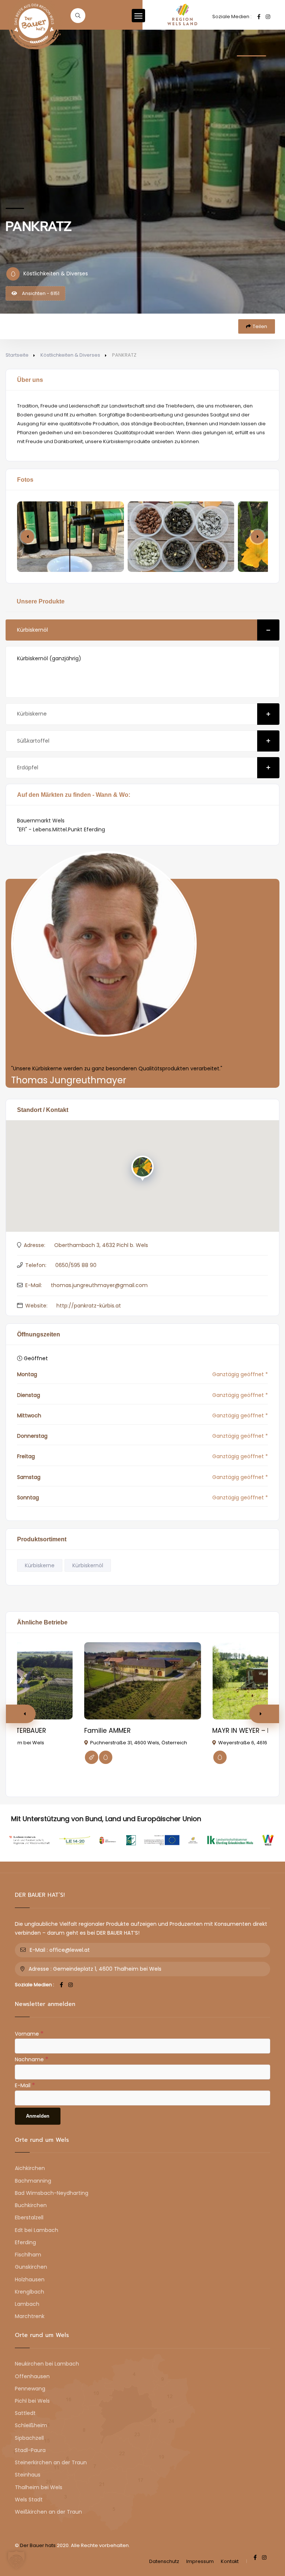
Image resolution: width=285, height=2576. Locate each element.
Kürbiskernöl (32, 630)
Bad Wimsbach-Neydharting (52, 2193)
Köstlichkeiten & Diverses (70, 355)
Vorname (29, 2033)
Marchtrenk (30, 2316)
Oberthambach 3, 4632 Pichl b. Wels (101, 1245)
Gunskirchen (31, 2267)
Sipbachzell (29, 2438)
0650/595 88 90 (76, 1265)
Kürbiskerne (32, 714)
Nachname (32, 2059)
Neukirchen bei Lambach (47, 2364)
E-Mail (25, 2085)
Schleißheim (31, 2425)
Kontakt (230, 2561)
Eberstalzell (29, 2217)
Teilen (260, 326)
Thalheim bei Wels (39, 2487)
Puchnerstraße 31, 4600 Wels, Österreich (139, 1743)
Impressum (200, 2561)
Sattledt (25, 2413)
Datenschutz (164, 2561)
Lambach (27, 2304)
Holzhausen (30, 2279)
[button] (258, 537)
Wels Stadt (29, 2500)
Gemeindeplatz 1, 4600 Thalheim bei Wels (107, 1969)
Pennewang (30, 2389)
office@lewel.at (70, 1950)
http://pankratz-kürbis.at (89, 1306)
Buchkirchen (31, 2205)
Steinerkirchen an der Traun (51, 2462)
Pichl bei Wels (32, 2401)
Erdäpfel (28, 767)
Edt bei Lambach (37, 2230)
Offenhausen (32, 2376)
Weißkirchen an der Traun (48, 2512)
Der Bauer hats (38, 2545)
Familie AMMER (107, 1731)
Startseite (17, 355)
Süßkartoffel (33, 741)
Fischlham (28, 2255)
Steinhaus (28, 2475)
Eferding (25, 2242)
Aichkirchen (30, 2168)
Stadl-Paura (30, 2450)
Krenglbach (30, 2292)
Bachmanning (33, 2181)
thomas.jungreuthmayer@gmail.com (99, 1285)
